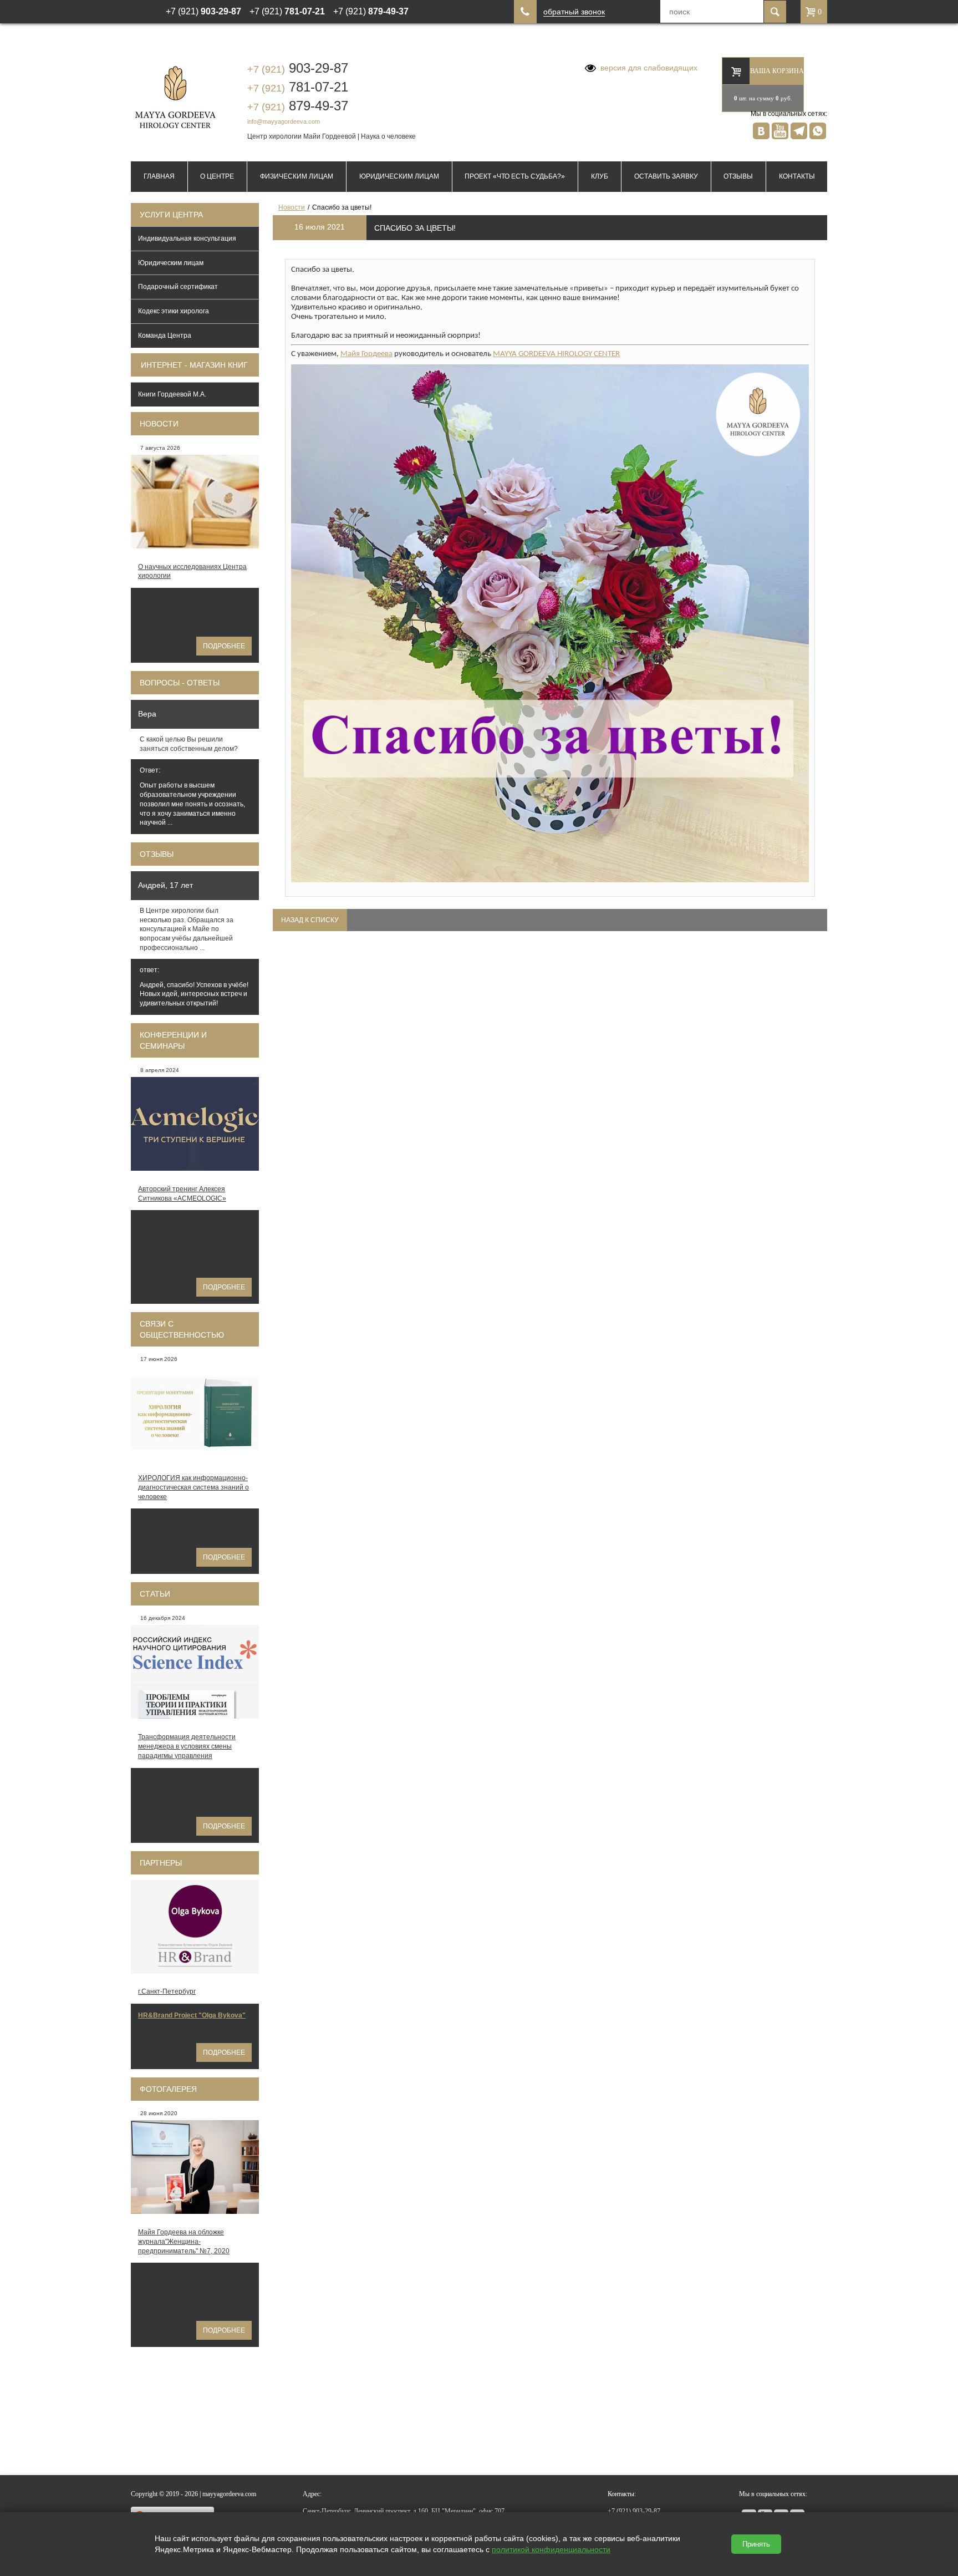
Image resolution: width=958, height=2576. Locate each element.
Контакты (797, 176)
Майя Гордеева (366, 354)
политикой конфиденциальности (551, 2549)
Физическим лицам (297, 176)
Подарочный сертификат (178, 287)
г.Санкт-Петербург (167, 1991)
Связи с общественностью (182, 1329)
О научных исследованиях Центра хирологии (192, 571)
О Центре (217, 176)
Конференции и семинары (173, 1040)
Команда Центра (165, 336)
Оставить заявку (666, 176)
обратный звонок (574, 12)
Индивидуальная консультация (187, 238)
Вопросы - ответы (180, 683)
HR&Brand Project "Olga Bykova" (192, 2015)
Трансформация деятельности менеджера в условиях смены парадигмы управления (187, 1746)
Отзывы (738, 176)
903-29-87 (298, 68)
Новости (159, 424)
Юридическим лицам (399, 176)
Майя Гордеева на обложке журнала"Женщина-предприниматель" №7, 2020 (184, 2242)
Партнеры (161, 1863)
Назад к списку (310, 920)
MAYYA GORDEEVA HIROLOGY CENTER (556, 354)
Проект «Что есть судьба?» (515, 176)
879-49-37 (298, 106)
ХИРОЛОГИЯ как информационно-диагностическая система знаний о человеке (193, 1487)
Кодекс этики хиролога (174, 311)
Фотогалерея (168, 2089)
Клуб (600, 176)
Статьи (155, 1594)
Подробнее (224, 646)
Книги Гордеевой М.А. (172, 394)
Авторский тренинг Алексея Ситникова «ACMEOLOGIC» (182, 1194)
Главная (159, 176)
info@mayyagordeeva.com (284, 121)
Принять (756, 2544)
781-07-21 (298, 87)
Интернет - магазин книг (194, 365)
